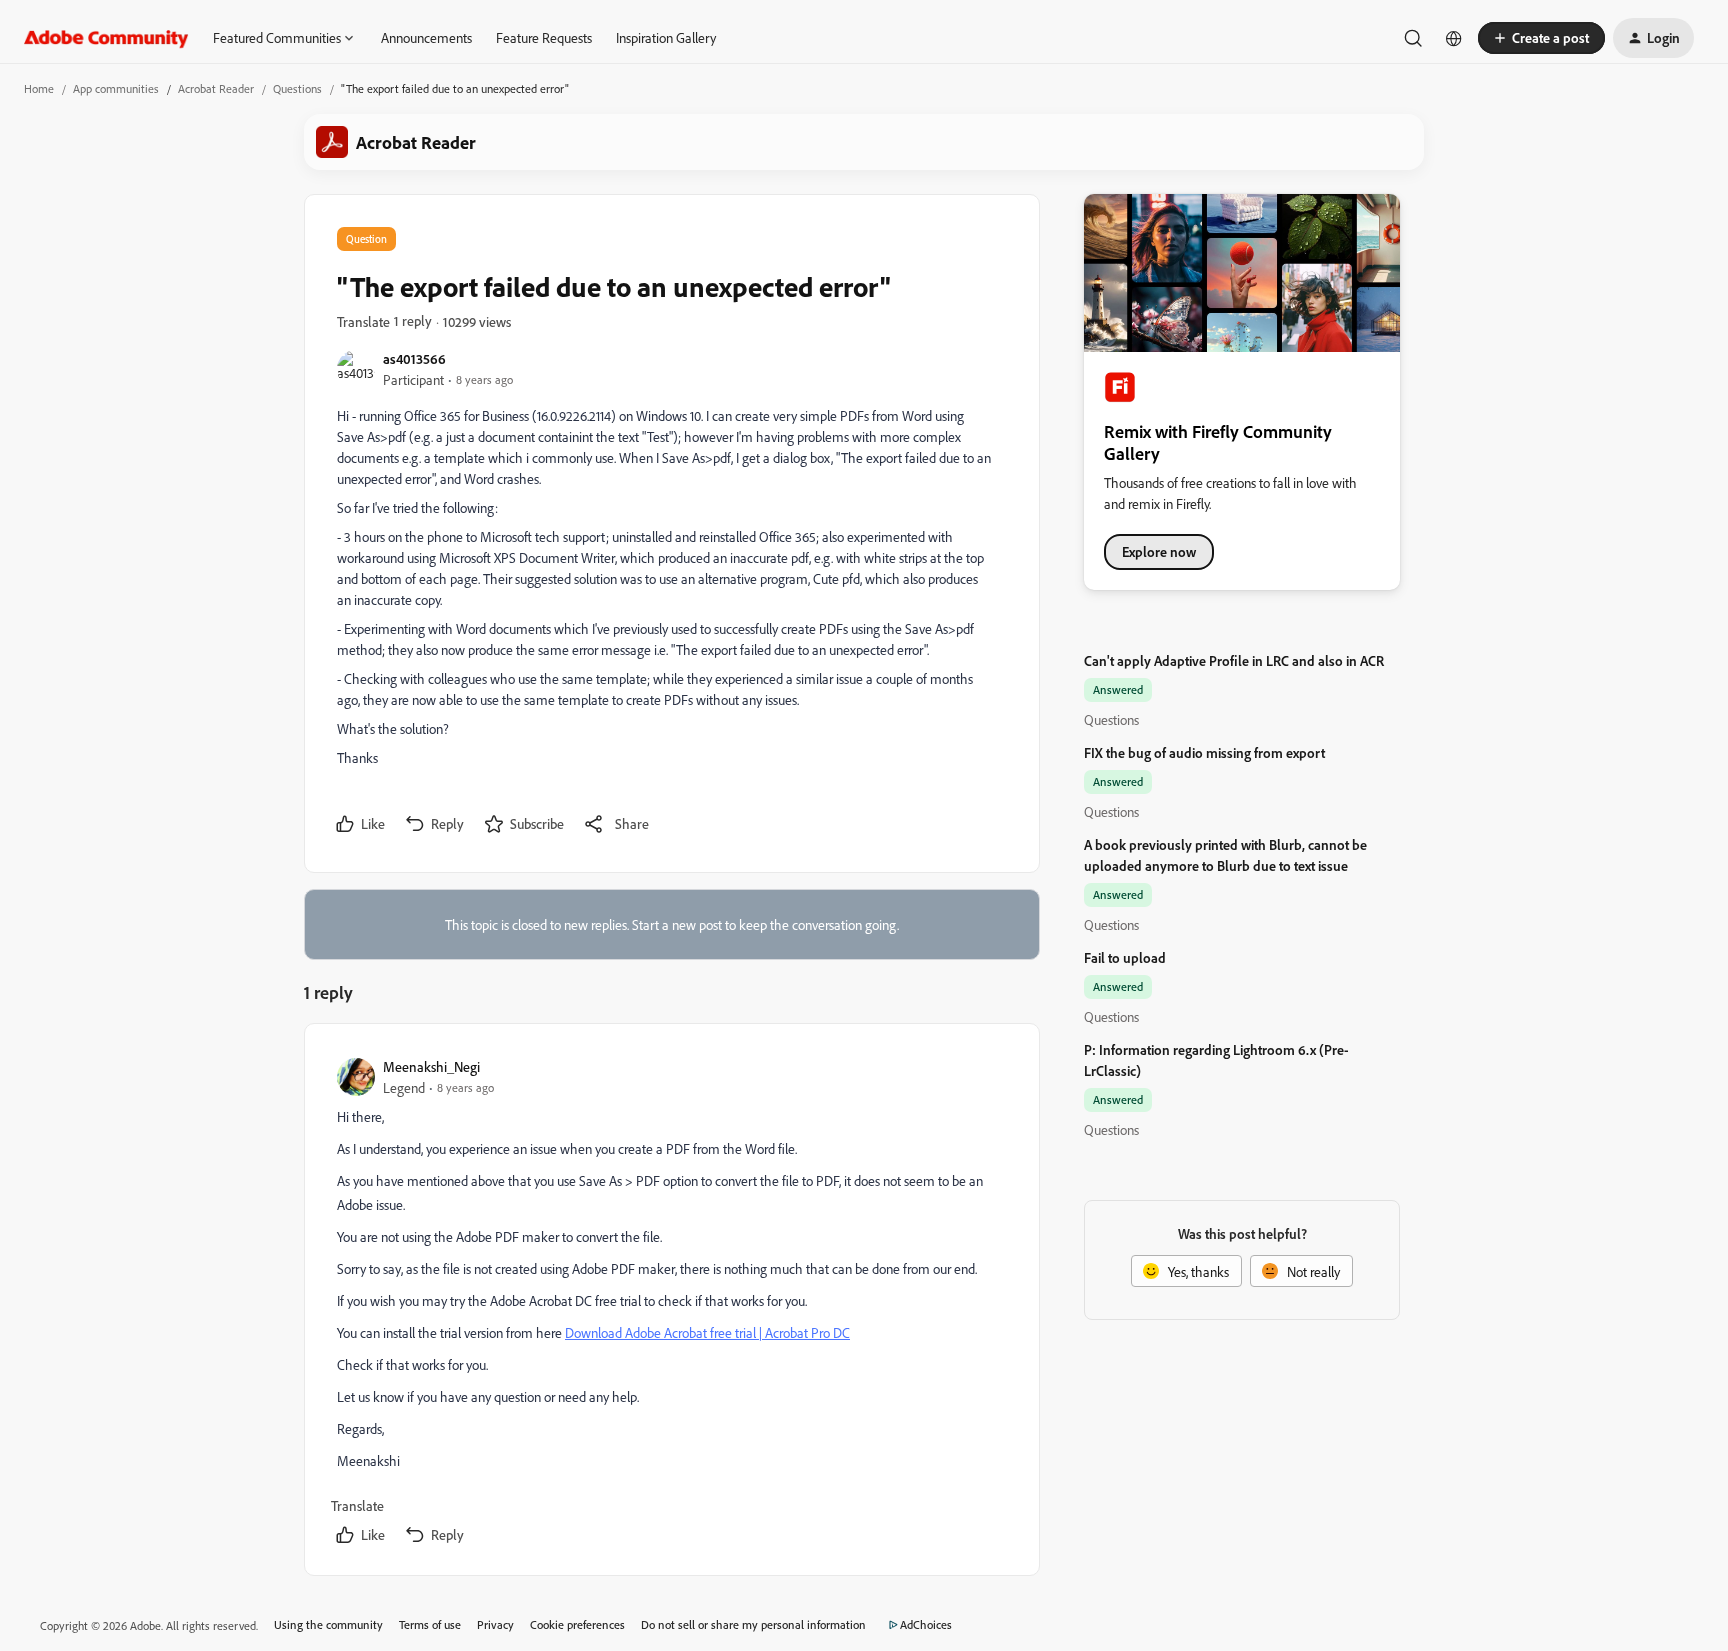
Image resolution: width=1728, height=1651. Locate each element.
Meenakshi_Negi (431, 1066)
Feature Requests (544, 37)
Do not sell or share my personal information (753, 1624)
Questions (297, 88)
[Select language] (1454, 38)
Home (39, 88)
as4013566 (414, 358)
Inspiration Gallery (666, 37)
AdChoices (926, 1624)
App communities (116, 88)
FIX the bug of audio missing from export (1204, 752)
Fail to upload (1125, 957)
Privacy (495, 1624)
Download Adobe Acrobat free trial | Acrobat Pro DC (707, 1332)
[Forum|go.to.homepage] (106, 38)
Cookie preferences (577, 1624)
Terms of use (430, 1624)
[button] (1541, 38)
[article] (671, 1303)
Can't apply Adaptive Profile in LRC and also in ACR (1234, 660)
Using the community (328, 1624)
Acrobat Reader (216, 88)
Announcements (426, 37)
